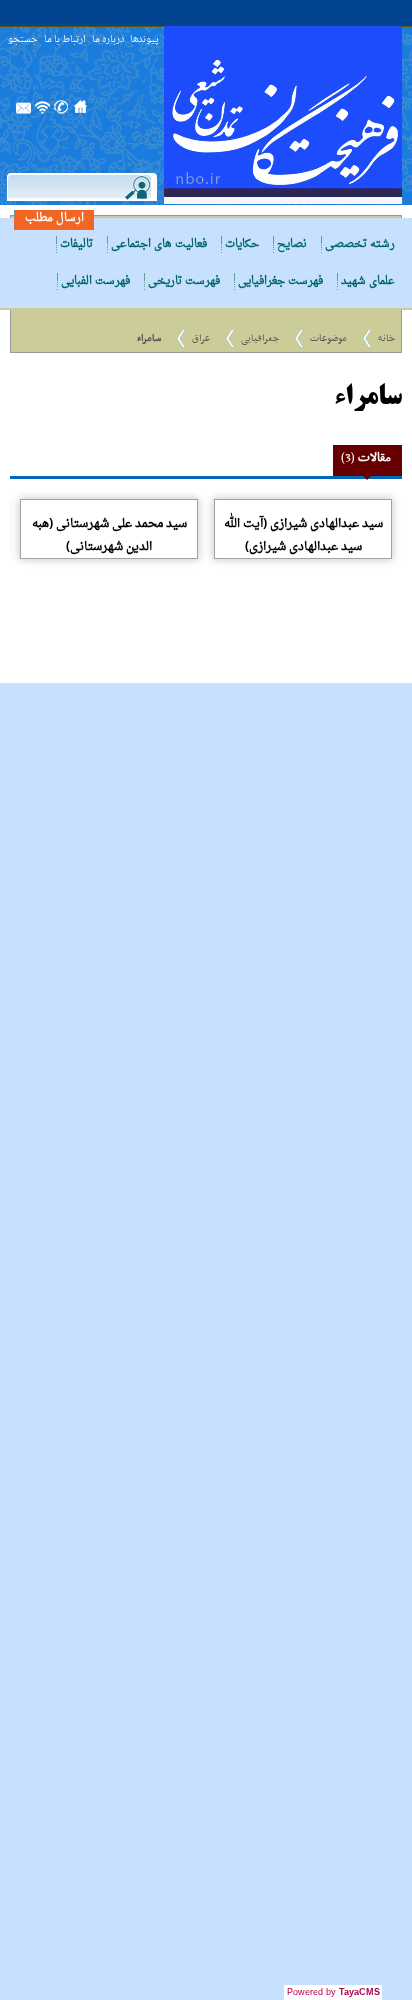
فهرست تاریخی (184, 281)
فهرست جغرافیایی (280, 281)
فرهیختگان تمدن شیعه (283, 115)
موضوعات (328, 338)
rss (43, 113)
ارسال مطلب (54, 218)
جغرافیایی (260, 338)
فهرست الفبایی (95, 281)
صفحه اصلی (81, 113)
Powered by (333, 1992)
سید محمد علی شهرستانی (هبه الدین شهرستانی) (109, 535)
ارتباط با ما (65, 40)
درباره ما (108, 40)
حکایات (242, 244)
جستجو (23, 40)
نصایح (292, 244)
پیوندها (144, 40)
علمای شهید (368, 281)
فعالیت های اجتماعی (159, 244)
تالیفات (76, 244)
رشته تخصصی (360, 244)
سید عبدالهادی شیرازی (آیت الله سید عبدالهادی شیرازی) (303, 535)
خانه (386, 338)
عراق (201, 338)
